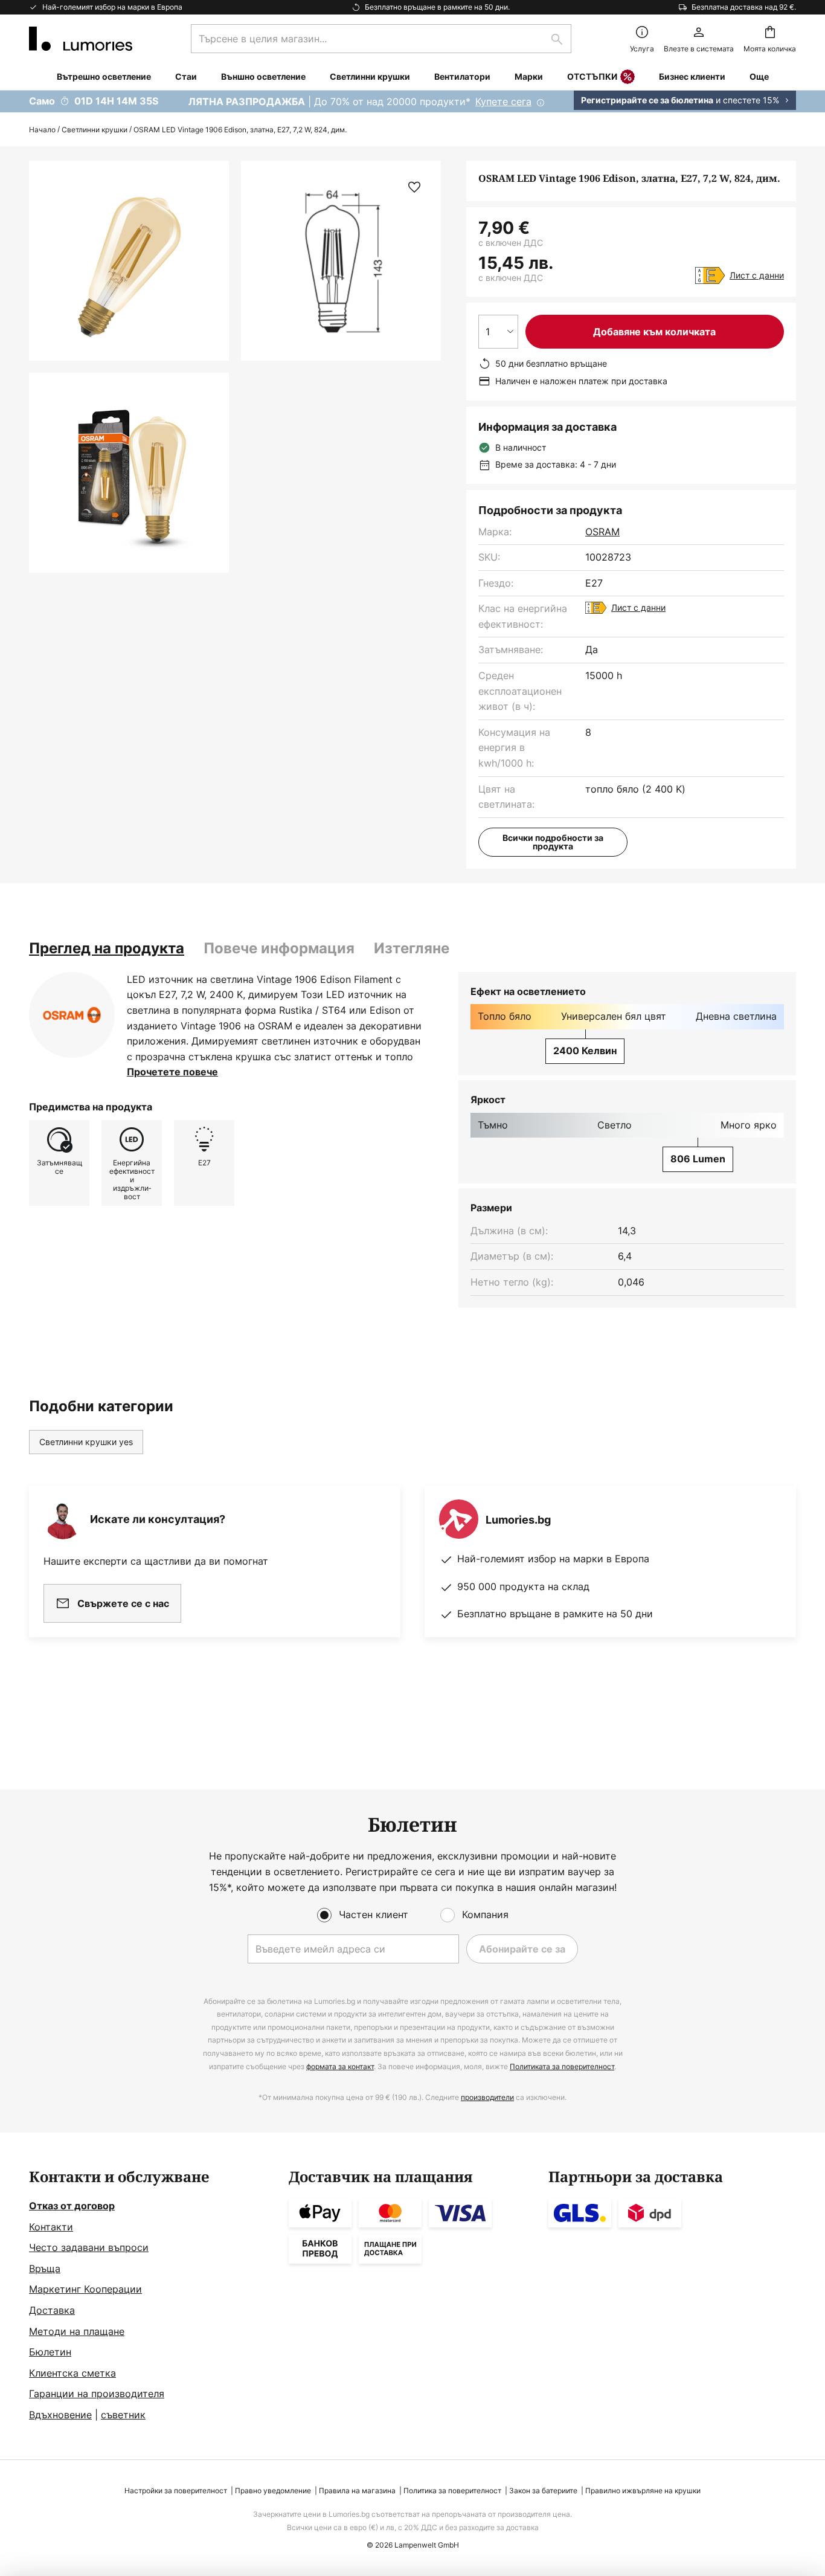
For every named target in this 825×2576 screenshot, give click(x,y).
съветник (123, 2415)
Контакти (51, 2227)
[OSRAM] (72, 1015)
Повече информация (279, 948)
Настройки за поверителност (176, 2491)
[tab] (107, 948)
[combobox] (381, 39)
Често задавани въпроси (89, 2247)
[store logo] (81, 39)
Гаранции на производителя (97, 2394)
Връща (45, 2268)
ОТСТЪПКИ (592, 76)
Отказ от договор (72, 2206)
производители (487, 2097)
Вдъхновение (60, 2415)
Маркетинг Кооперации (85, 2289)
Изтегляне (412, 948)
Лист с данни (757, 275)
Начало (42, 130)
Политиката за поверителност (562, 2066)
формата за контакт (340, 2066)
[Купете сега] (412, 101)
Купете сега (503, 101)
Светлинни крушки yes (86, 1442)
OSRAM (602, 532)
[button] (129, 473)
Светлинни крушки (95, 130)
